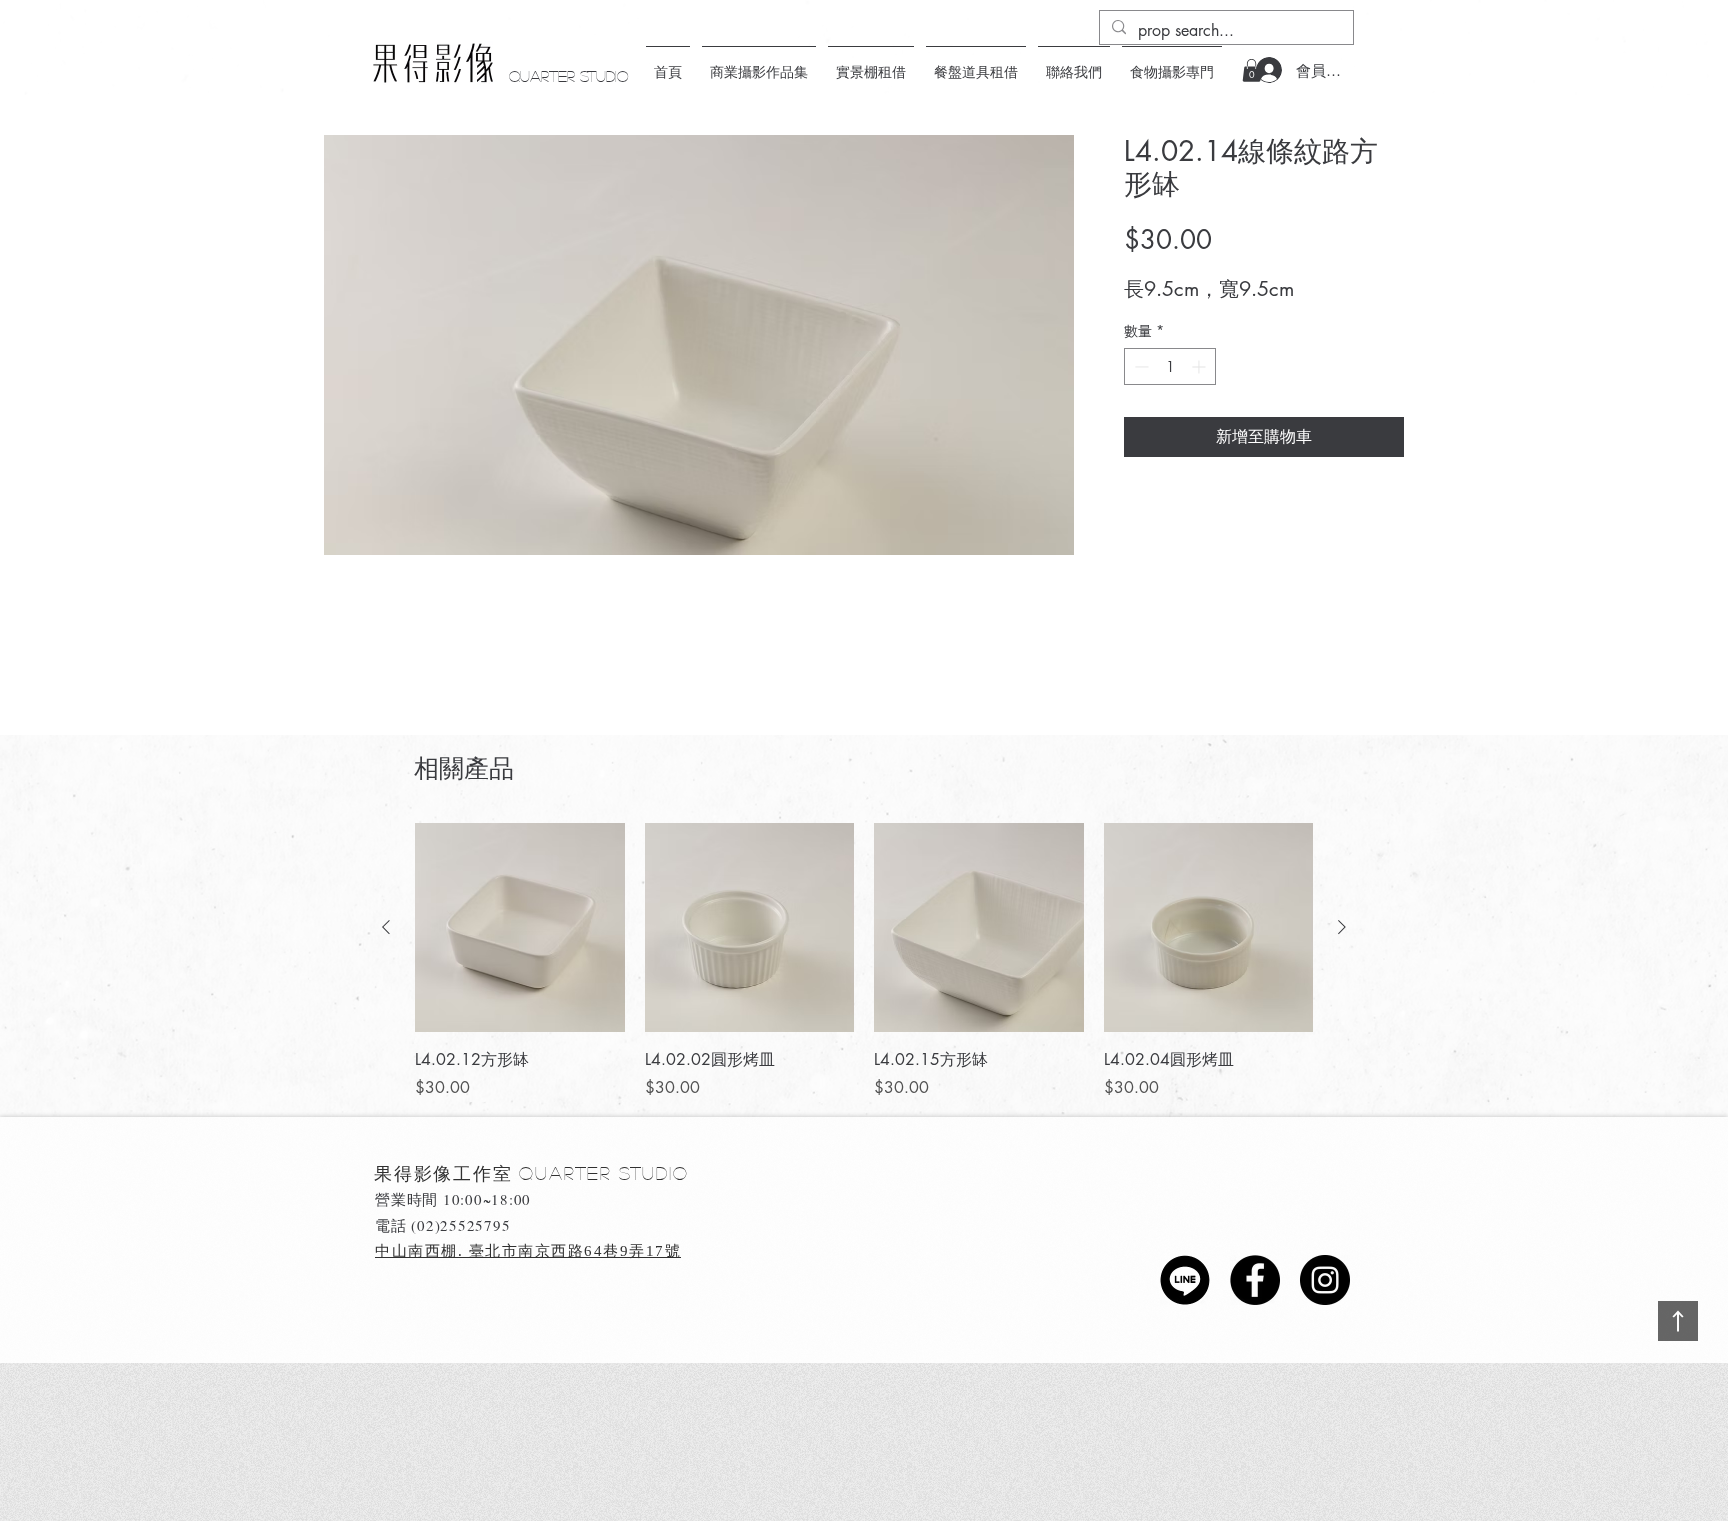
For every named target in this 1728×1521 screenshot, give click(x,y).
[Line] (1185, 1280)
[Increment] (1200, 366)
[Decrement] (1139, 366)
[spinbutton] (1170, 366)
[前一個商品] (386, 927)
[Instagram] (1325, 1280)
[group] (864, 962)
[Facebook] (1255, 1280)
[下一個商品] (1342, 927)
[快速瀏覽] (520, 928)
